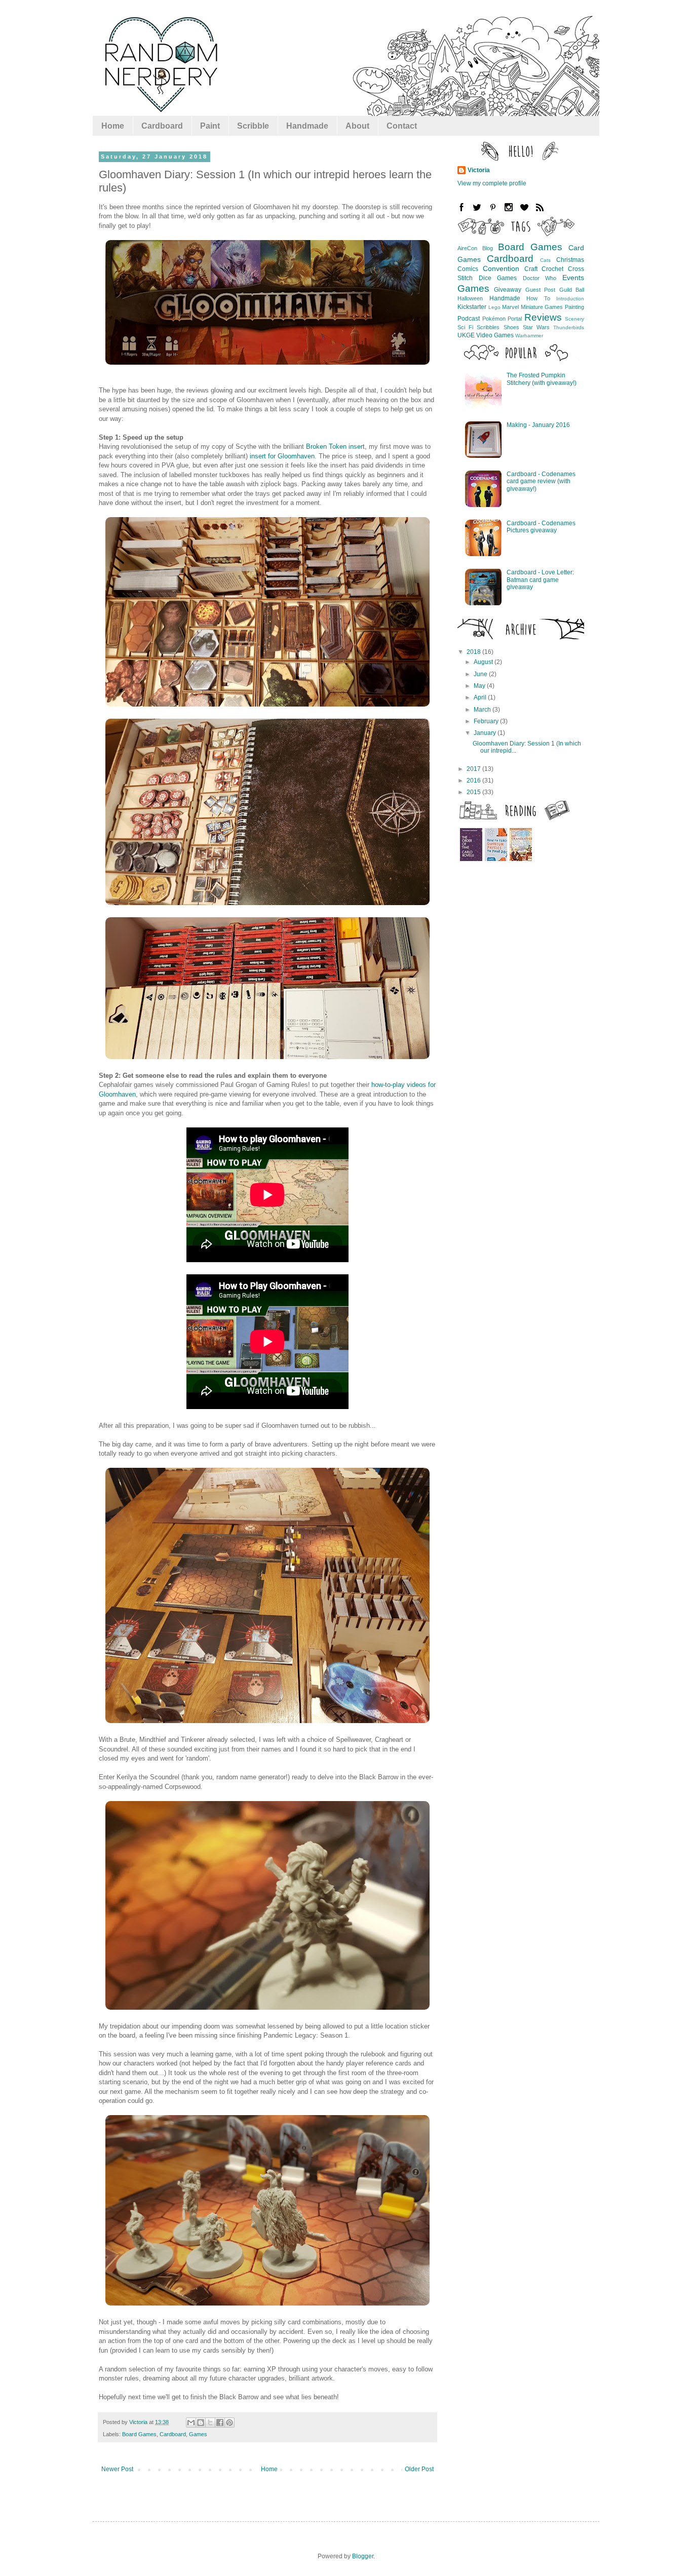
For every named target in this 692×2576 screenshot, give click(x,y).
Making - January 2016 (538, 425)
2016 (474, 780)
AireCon (467, 248)
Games (198, 2434)
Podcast (469, 319)
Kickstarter (472, 307)
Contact (402, 126)
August (484, 662)
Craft (531, 269)
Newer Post (117, 2469)
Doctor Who (540, 278)
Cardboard (162, 126)
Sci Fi (465, 327)
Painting (574, 307)
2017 (474, 769)
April (481, 697)
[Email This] (191, 2423)
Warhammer (529, 336)
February (487, 721)
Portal (515, 319)
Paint (210, 126)
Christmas (570, 260)
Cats (545, 260)
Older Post (419, 2469)
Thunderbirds (569, 327)
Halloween (470, 298)
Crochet (552, 269)
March (483, 710)
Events (573, 278)
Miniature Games (542, 307)
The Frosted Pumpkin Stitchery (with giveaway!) (542, 379)
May (480, 686)
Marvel (510, 307)
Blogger (363, 2556)
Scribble (253, 126)
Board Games (139, 2434)
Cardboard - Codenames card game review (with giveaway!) (541, 481)
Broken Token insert (335, 446)
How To (538, 298)
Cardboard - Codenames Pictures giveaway (541, 527)
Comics (468, 269)
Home (113, 126)
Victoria (479, 170)
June (481, 674)
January (486, 733)
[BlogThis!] (201, 2423)
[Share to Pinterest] (229, 2423)
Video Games (495, 335)
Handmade (307, 126)
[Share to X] (210, 2423)
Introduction (570, 299)
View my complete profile (492, 183)
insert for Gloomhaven (282, 456)
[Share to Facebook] (220, 2423)
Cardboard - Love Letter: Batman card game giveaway (540, 580)
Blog (488, 248)
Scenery (574, 319)
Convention (501, 268)
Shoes (511, 327)
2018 (474, 652)
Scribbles (488, 327)
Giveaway (508, 290)
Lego (494, 307)
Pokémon (494, 319)
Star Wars (536, 327)
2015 (474, 792)
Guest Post (540, 290)
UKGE (466, 335)
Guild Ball (572, 290)
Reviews (543, 317)
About (357, 126)
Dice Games (498, 278)
